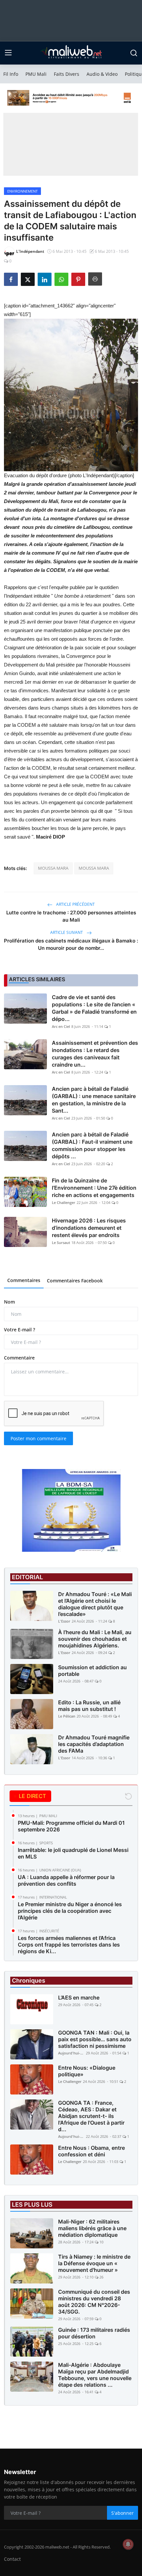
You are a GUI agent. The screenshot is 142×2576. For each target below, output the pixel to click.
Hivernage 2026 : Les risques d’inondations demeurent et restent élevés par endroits (89, 1228)
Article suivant (67, 932)
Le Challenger (64, 1202)
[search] (134, 53)
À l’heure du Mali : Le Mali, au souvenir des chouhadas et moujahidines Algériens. (95, 1639)
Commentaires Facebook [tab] (75, 1281)
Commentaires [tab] (24, 1280)
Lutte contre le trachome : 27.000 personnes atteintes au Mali (71, 916)
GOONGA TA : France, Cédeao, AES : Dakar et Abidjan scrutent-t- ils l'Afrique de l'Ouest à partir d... (91, 2116)
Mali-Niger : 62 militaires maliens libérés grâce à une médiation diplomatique (92, 2228)
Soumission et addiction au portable (92, 1671)
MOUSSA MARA (53, 868)
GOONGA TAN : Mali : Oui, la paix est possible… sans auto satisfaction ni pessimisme (95, 2039)
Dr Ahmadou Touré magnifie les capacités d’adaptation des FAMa (94, 1744)
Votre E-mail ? (19, 1330)
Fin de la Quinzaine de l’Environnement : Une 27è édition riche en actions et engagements (94, 1188)
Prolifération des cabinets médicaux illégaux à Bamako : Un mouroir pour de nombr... (71, 944)
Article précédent (75, 904)
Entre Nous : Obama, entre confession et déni (91, 2151)
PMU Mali (36, 74)
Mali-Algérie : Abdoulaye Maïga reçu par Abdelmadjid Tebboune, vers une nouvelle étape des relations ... (95, 2375)
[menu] (8, 53)
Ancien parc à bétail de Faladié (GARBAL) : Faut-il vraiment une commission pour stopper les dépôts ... (92, 1145)
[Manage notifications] (128, 2544)
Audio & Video (102, 74)
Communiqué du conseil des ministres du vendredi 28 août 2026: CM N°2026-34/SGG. (94, 2302)
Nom (9, 1302)
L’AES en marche (79, 1998)
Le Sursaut (61, 1242)
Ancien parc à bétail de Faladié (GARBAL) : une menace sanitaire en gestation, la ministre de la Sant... (94, 1100)
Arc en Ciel (61, 1026)
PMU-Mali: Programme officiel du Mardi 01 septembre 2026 (71, 1826)
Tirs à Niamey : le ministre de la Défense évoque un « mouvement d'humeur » (94, 2263)
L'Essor (64, 1621)
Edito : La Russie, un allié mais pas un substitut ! (89, 1706)
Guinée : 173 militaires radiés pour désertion (94, 2333)
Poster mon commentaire (38, 1438)
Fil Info (11, 74)
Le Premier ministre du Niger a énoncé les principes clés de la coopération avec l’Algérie (70, 1911)
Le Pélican (67, 1716)
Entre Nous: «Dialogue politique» (87, 2071)
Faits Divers (67, 74)
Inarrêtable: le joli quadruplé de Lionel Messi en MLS (73, 1853)
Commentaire (19, 1358)
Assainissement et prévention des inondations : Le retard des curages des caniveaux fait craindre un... (95, 1054)
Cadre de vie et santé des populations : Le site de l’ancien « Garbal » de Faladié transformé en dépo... (94, 1008)
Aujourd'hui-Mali (71, 2053)
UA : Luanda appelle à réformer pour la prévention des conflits (66, 1880)
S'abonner (123, 2513)
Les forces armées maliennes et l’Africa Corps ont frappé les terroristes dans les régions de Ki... (69, 1945)
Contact (12, 2559)
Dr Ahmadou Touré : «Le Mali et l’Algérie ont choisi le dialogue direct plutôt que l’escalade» (95, 1604)
